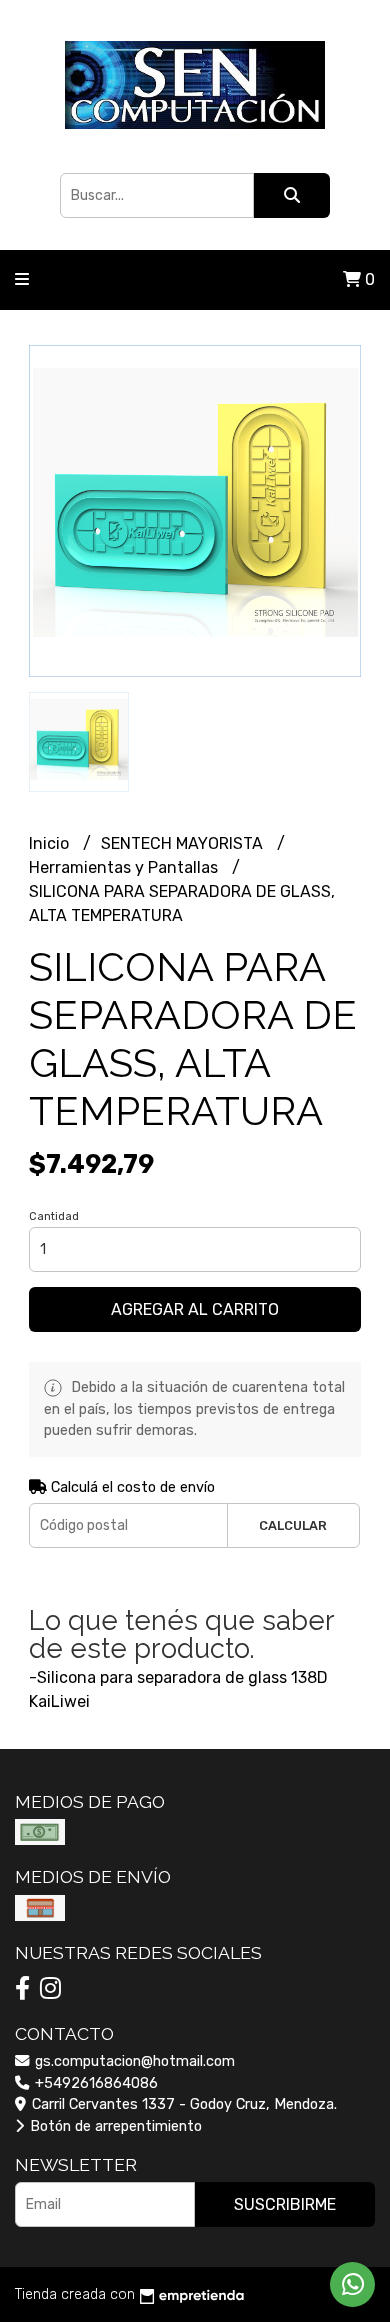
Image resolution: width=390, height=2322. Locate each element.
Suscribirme (285, 2204)
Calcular (293, 1525)
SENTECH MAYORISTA (184, 843)
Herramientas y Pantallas (125, 867)
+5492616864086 (94, 2083)
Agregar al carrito (195, 1309)
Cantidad (54, 1216)
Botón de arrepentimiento (114, 2126)
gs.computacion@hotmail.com (133, 2061)
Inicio (51, 843)
